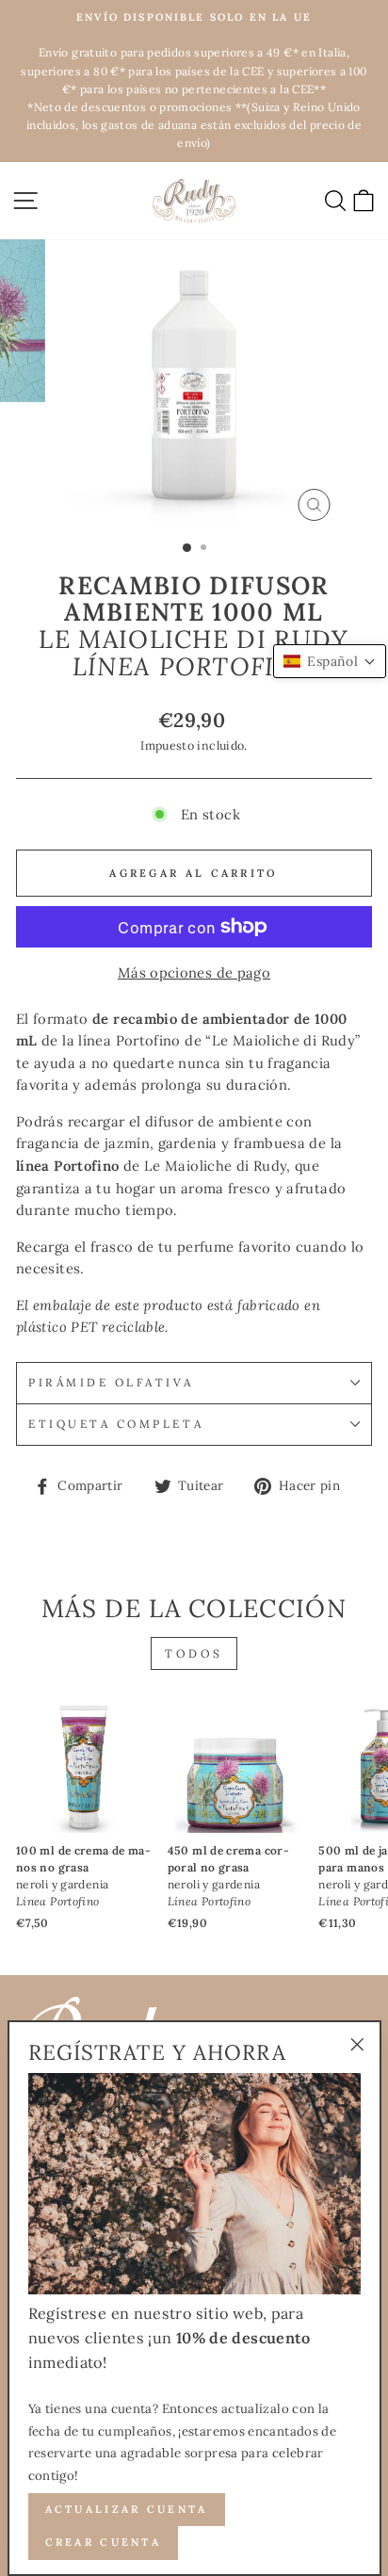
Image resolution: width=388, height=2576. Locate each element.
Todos (194, 1653)
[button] (330, 661)
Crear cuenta (104, 2542)
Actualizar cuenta (127, 2509)
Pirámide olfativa (111, 1382)
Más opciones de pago (194, 972)
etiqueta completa (116, 1424)
